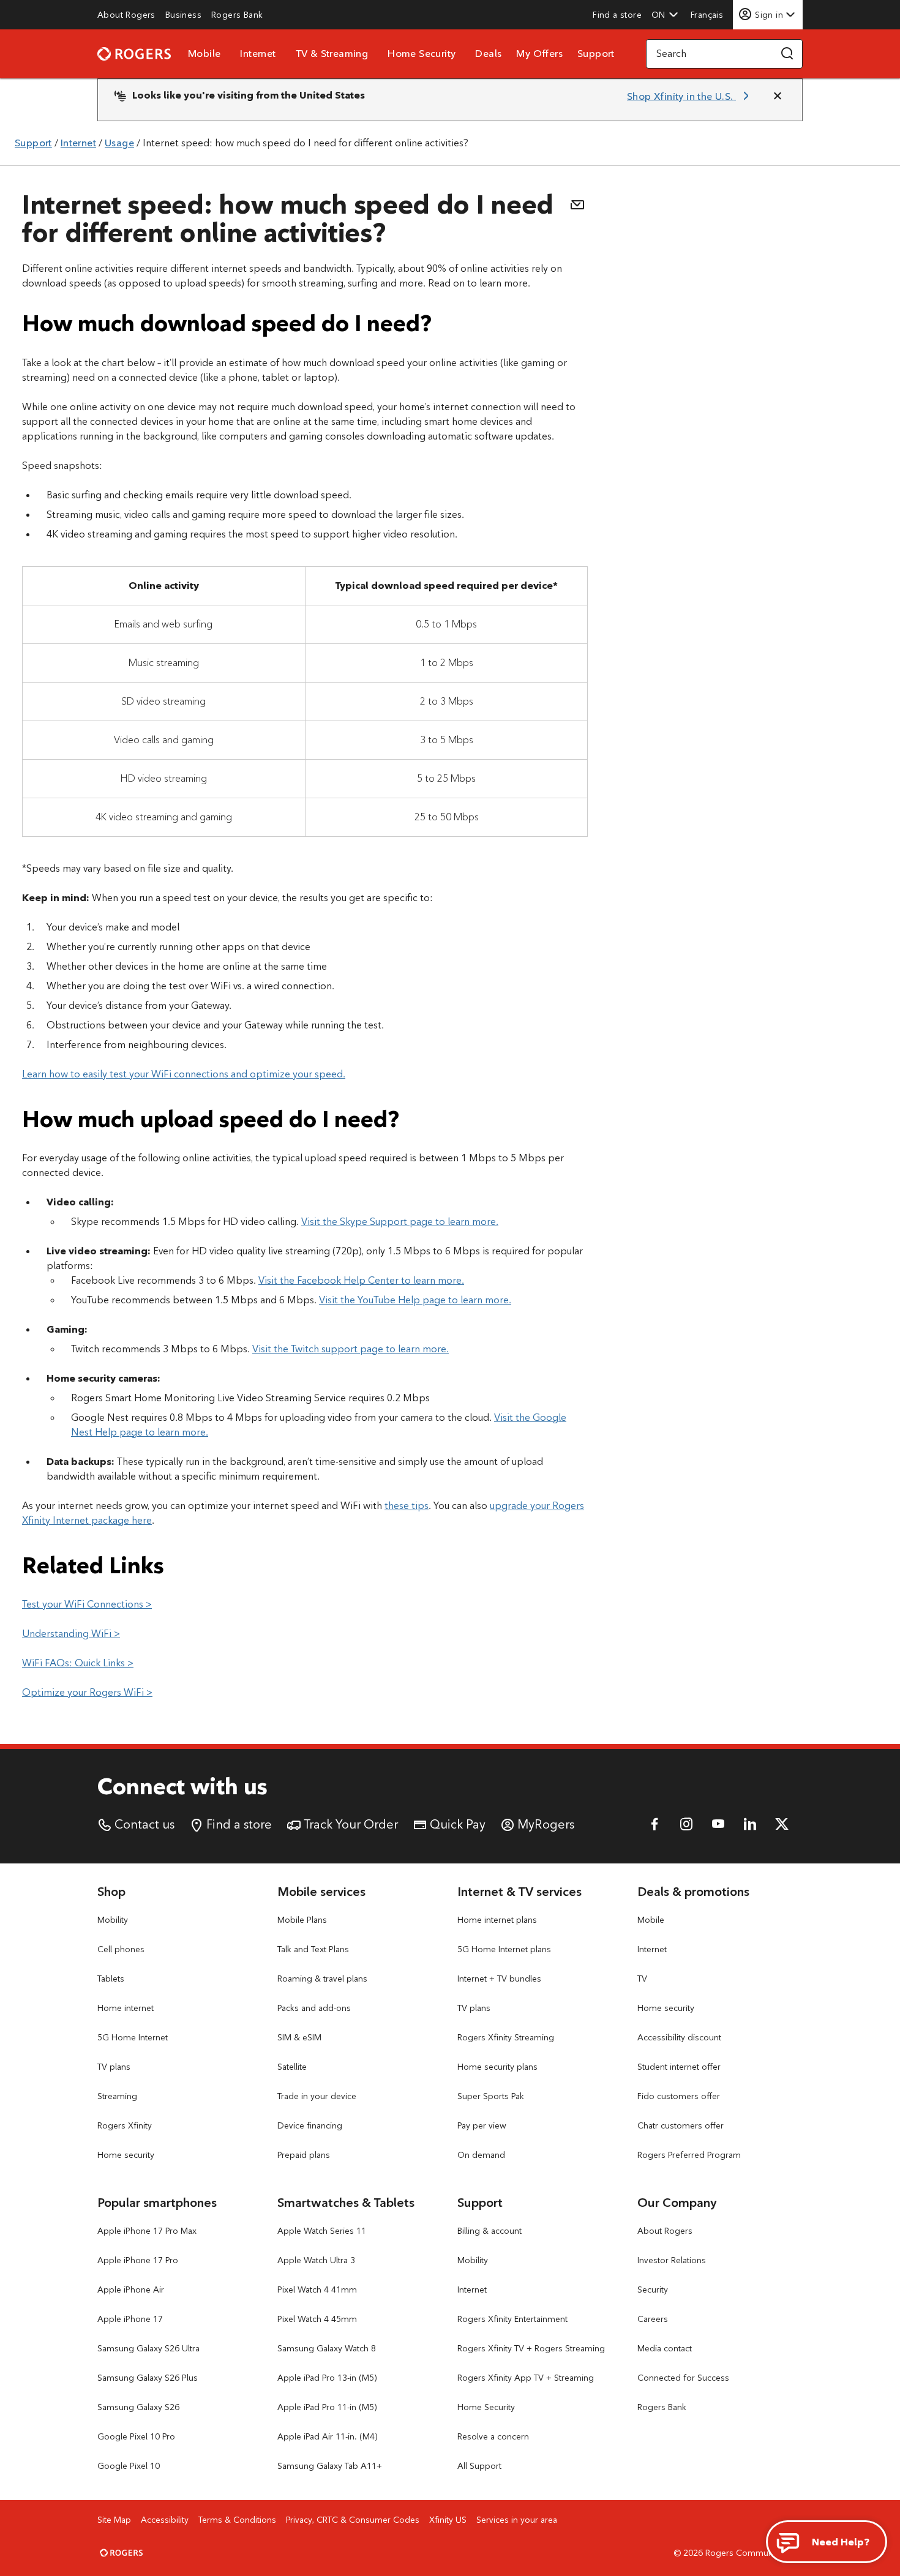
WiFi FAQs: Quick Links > (78, 1663)
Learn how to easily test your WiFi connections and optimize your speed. (184, 1074)
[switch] (708, 14)
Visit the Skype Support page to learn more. (400, 1222)
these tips (407, 1506)
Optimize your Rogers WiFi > (87, 1692)
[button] (665, 15)
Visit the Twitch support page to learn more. (351, 1349)
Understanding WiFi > (71, 1634)
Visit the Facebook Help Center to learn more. (361, 1280)
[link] (126, 15)
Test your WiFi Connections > (87, 1604)
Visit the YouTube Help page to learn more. (415, 1300)
